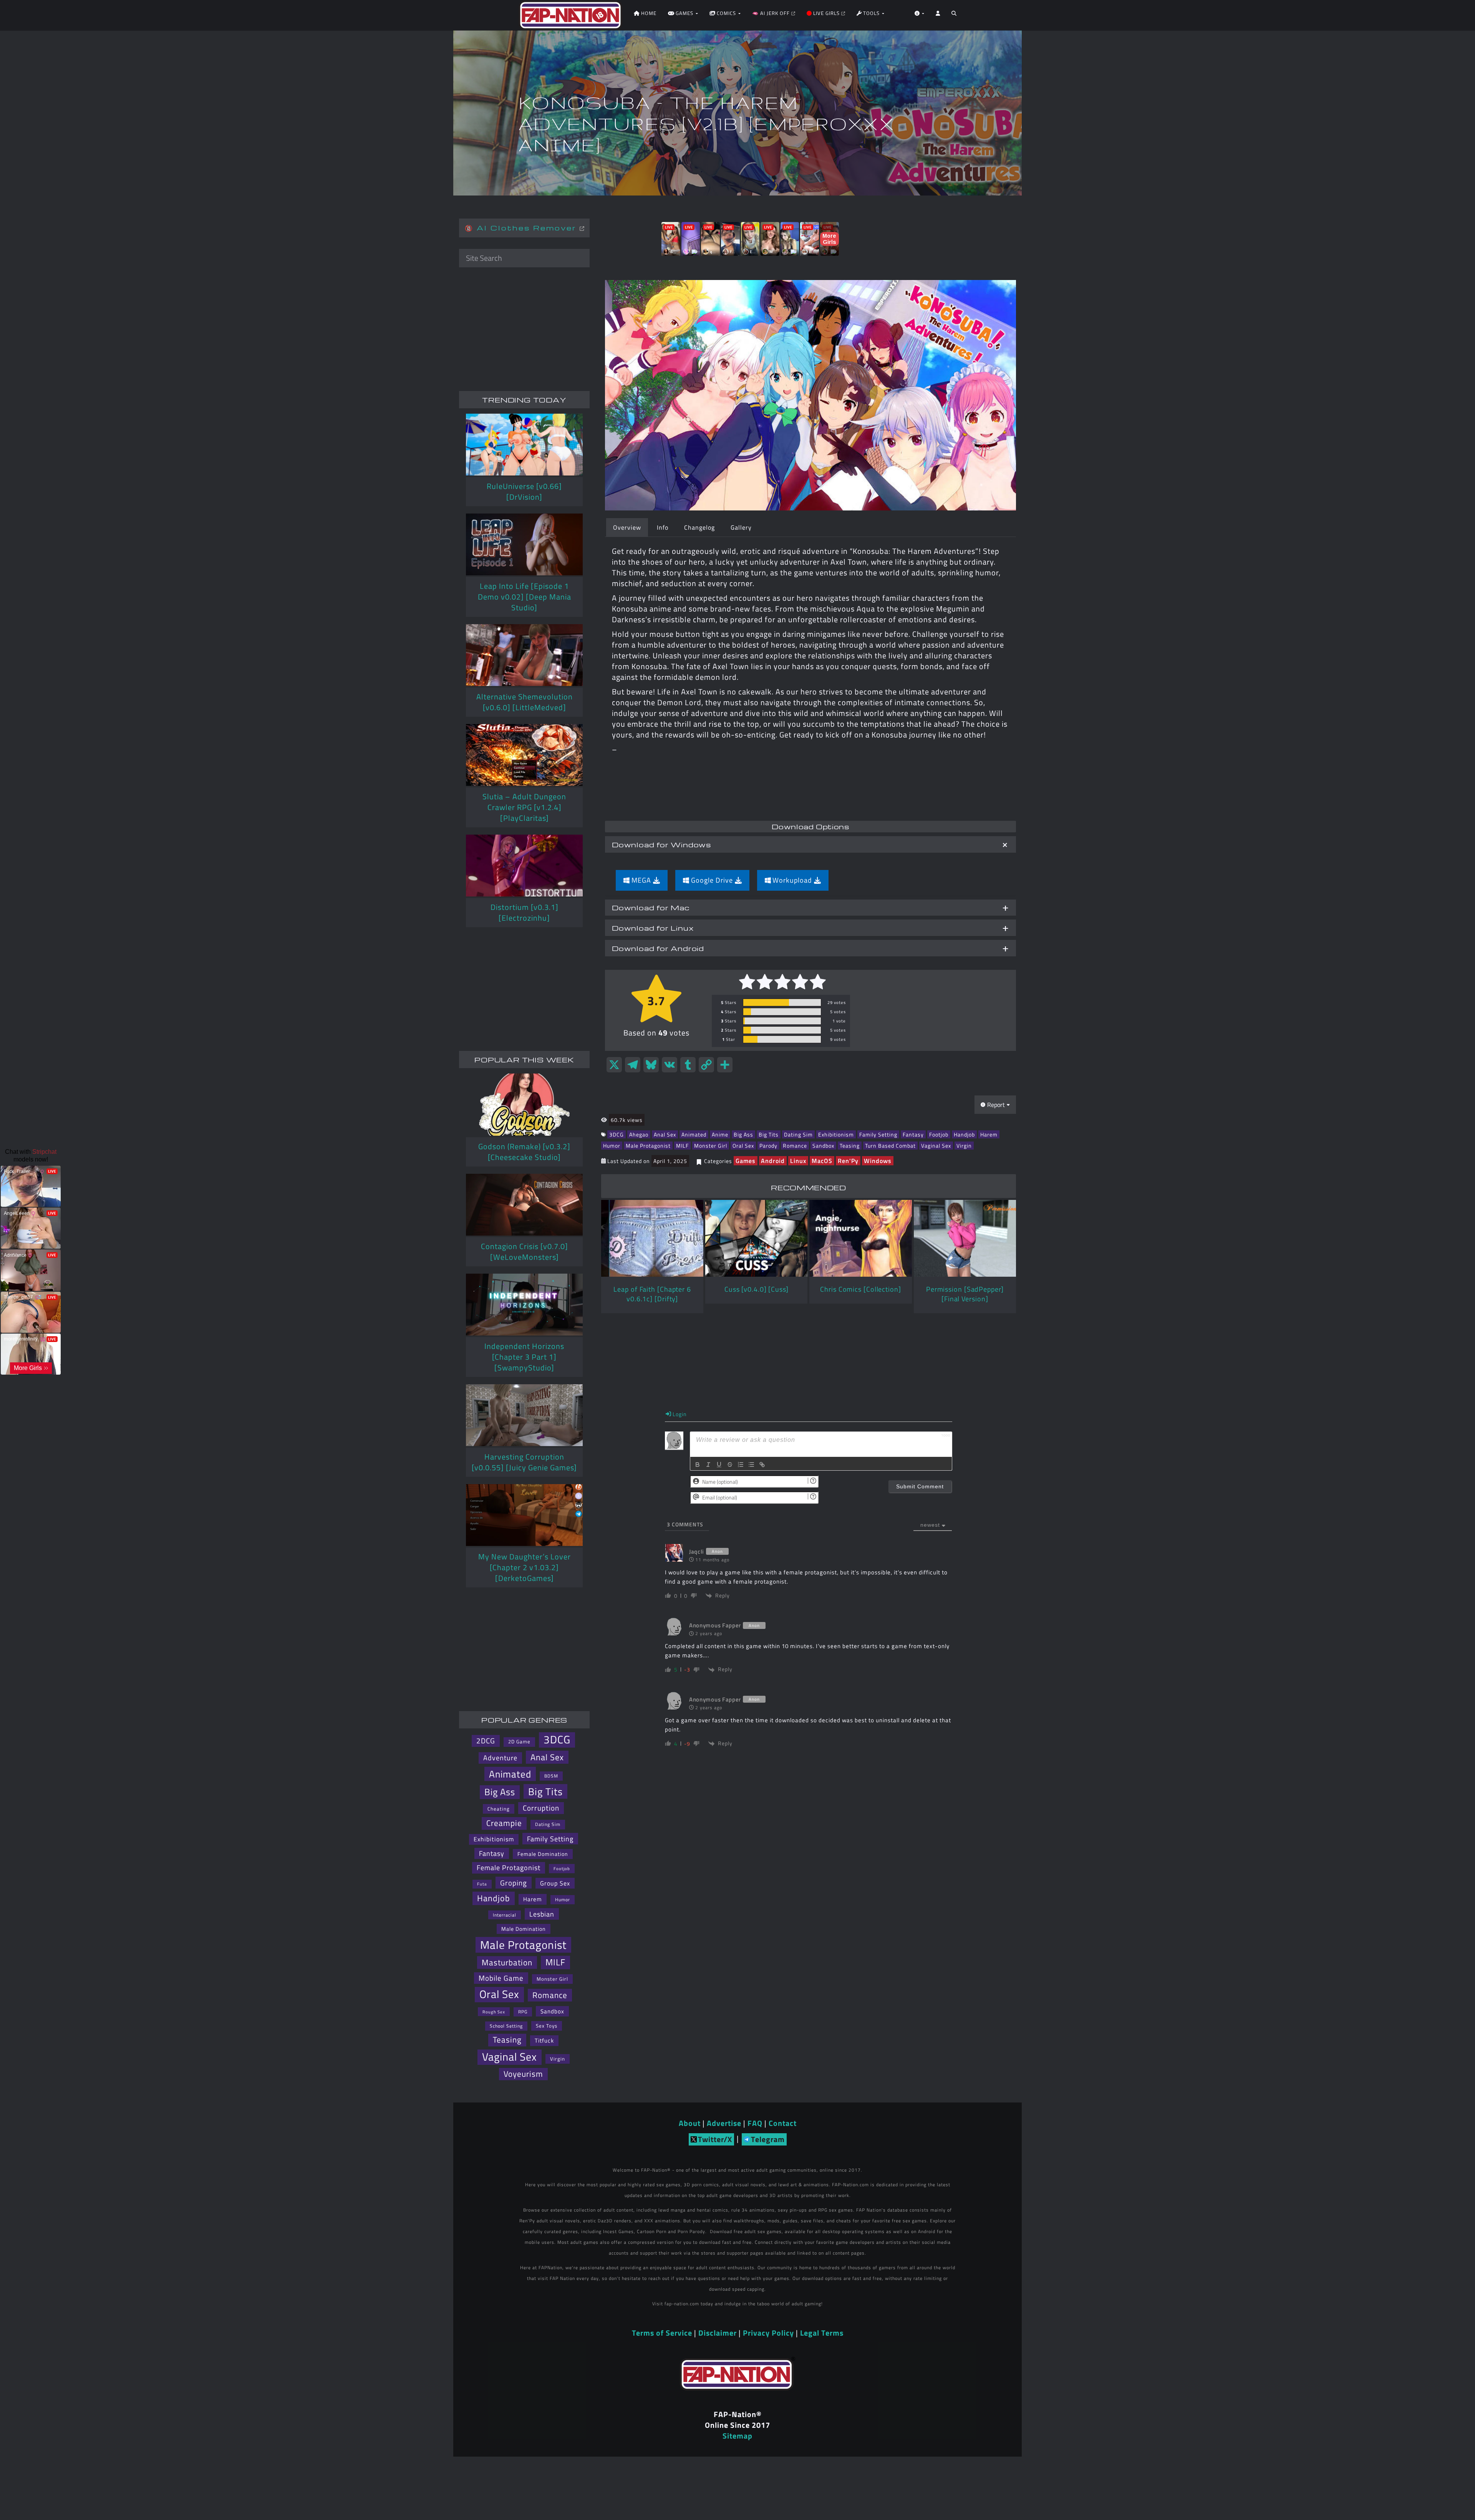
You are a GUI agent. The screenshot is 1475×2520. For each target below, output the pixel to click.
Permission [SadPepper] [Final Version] (965, 1294)
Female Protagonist (509, 1868)
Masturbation (507, 1962)
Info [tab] (663, 527)
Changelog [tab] (699, 527)
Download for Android (658, 948)
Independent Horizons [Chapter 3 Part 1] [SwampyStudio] (524, 1357)
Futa (482, 1884)
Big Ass (743, 1134)
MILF (682, 1146)
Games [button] (684, 13)
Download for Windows (661, 844)
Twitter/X (715, 2139)
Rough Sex (494, 2012)
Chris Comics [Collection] (861, 1289)
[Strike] (730, 1465)
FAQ (755, 2123)
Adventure (500, 1758)
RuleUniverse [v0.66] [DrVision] (524, 491)
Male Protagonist (648, 1146)
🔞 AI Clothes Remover (522, 228)
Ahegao (639, 1134)
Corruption (541, 1808)
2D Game (519, 1742)
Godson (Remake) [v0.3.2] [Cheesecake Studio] (524, 1152)
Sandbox (823, 1146)
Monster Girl (711, 1146)
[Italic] (708, 1465)
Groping (514, 1883)
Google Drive (712, 880)
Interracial (505, 1915)
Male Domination (524, 1929)
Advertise (724, 2123)
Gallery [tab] (741, 527)
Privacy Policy (768, 2333)
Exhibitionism (836, 1134)
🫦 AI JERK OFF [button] (772, 13)
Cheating (499, 1809)
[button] (954, 15)
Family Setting (878, 1134)
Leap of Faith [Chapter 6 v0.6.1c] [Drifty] (652, 1294)
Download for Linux (653, 928)
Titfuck (544, 2040)
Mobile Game (501, 1978)
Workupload (792, 880)
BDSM (551, 1776)
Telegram (768, 2139)
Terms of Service (662, 2333)
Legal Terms (822, 2333)
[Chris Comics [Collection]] (860, 1238)
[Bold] (698, 1465)
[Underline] (719, 1465)
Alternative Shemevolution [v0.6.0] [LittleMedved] (525, 702)
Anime (720, 1134)
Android (773, 1161)
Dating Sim (798, 1134)
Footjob (939, 1134)
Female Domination (543, 1854)
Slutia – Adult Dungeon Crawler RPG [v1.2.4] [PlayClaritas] (524, 807)
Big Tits (769, 1134)
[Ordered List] (741, 1465)
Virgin (964, 1146)
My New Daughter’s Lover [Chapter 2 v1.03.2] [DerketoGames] (525, 1567)
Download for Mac (651, 907)
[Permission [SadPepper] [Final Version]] (965, 1238)
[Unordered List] (751, 1465)
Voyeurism (523, 2074)
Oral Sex (743, 1146)
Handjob (964, 1134)
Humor (612, 1146)
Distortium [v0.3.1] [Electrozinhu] (525, 912)
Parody (768, 1146)
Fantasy (913, 1134)
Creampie (504, 1823)
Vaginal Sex (936, 1146)
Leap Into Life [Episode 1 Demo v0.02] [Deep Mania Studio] (525, 597)
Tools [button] (871, 13)
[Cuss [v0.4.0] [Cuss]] (756, 1238)
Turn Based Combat (890, 1146)
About (690, 2123)
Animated (694, 1134)
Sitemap (737, 2436)
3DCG (617, 1134)
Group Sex (555, 1883)
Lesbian (542, 1914)
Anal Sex (665, 1134)
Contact (783, 2123)
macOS (822, 1161)
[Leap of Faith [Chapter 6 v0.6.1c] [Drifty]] (652, 1238)
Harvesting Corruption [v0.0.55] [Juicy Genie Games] (524, 1462)
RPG (523, 2012)
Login (679, 1414)
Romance (795, 1146)
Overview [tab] (627, 527)
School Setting (506, 2026)
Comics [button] (726, 13)
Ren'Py (848, 1161)
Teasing (850, 1146)
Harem (989, 1134)
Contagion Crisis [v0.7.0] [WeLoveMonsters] (525, 1252)
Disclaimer (718, 2333)
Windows (878, 1161)
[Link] (762, 1465)
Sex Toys (547, 2026)
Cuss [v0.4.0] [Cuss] (757, 1289)
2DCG (486, 1741)
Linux (798, 1161)
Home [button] (648, 13)
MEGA (641, 880)
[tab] (810, 844)
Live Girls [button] (826, 13)
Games (746, 1161)
